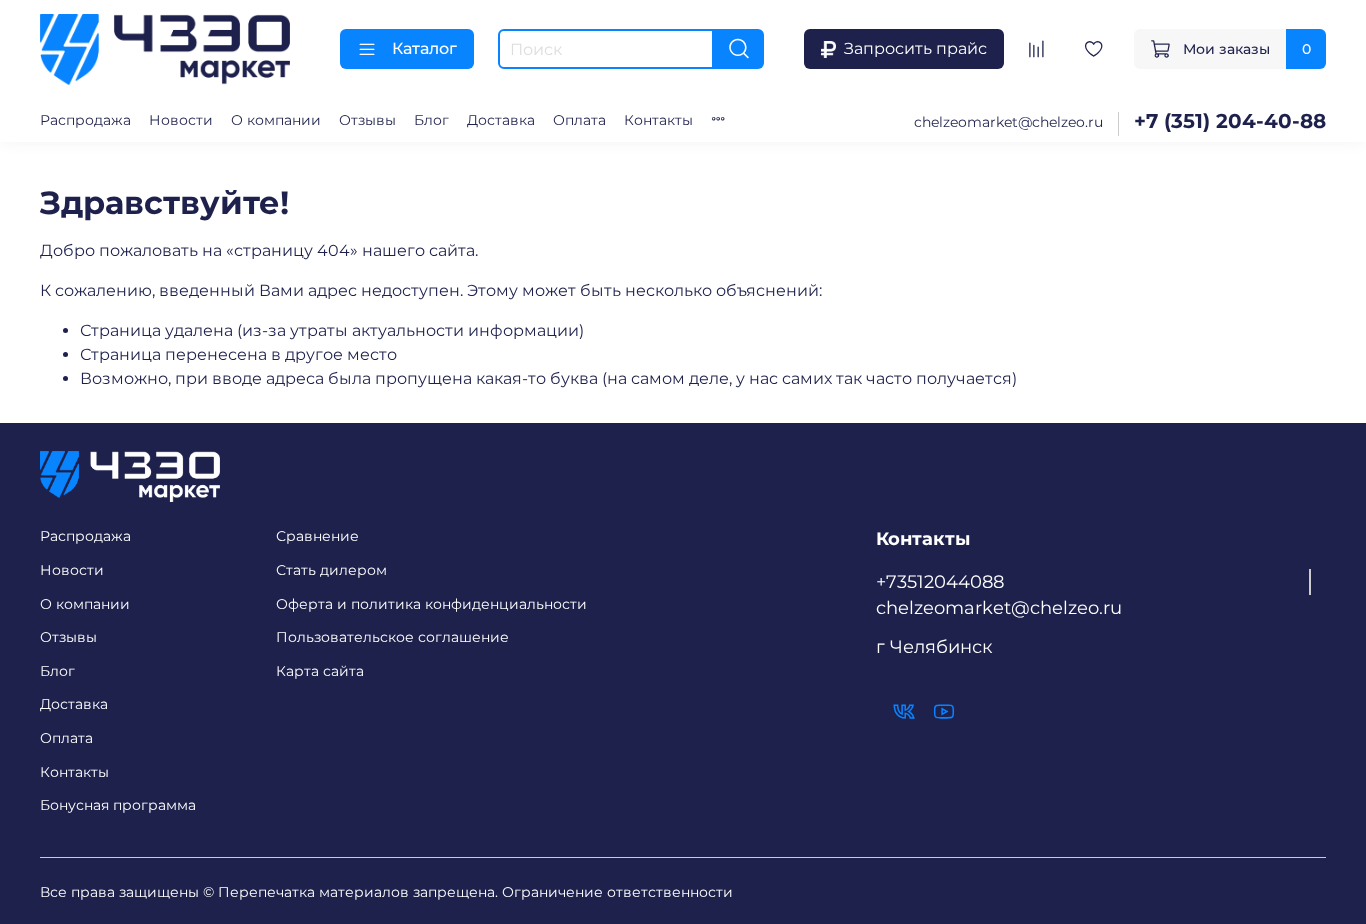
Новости (181, 120)
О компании (276, 120)
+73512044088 (940, 581)
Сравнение (317, 536)
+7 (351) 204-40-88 (1230, 121)
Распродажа (85, 120)
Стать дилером (331, 570)
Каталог (424, 48)
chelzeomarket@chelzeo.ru (1008, 122)
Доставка (501, 120)
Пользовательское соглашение (392, 637)
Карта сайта (320, 671)
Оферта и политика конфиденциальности (431, 604)
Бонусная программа (118, 805)
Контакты (658, 120)
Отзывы (367, 120)
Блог (431, 120)
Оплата (579, 120)
